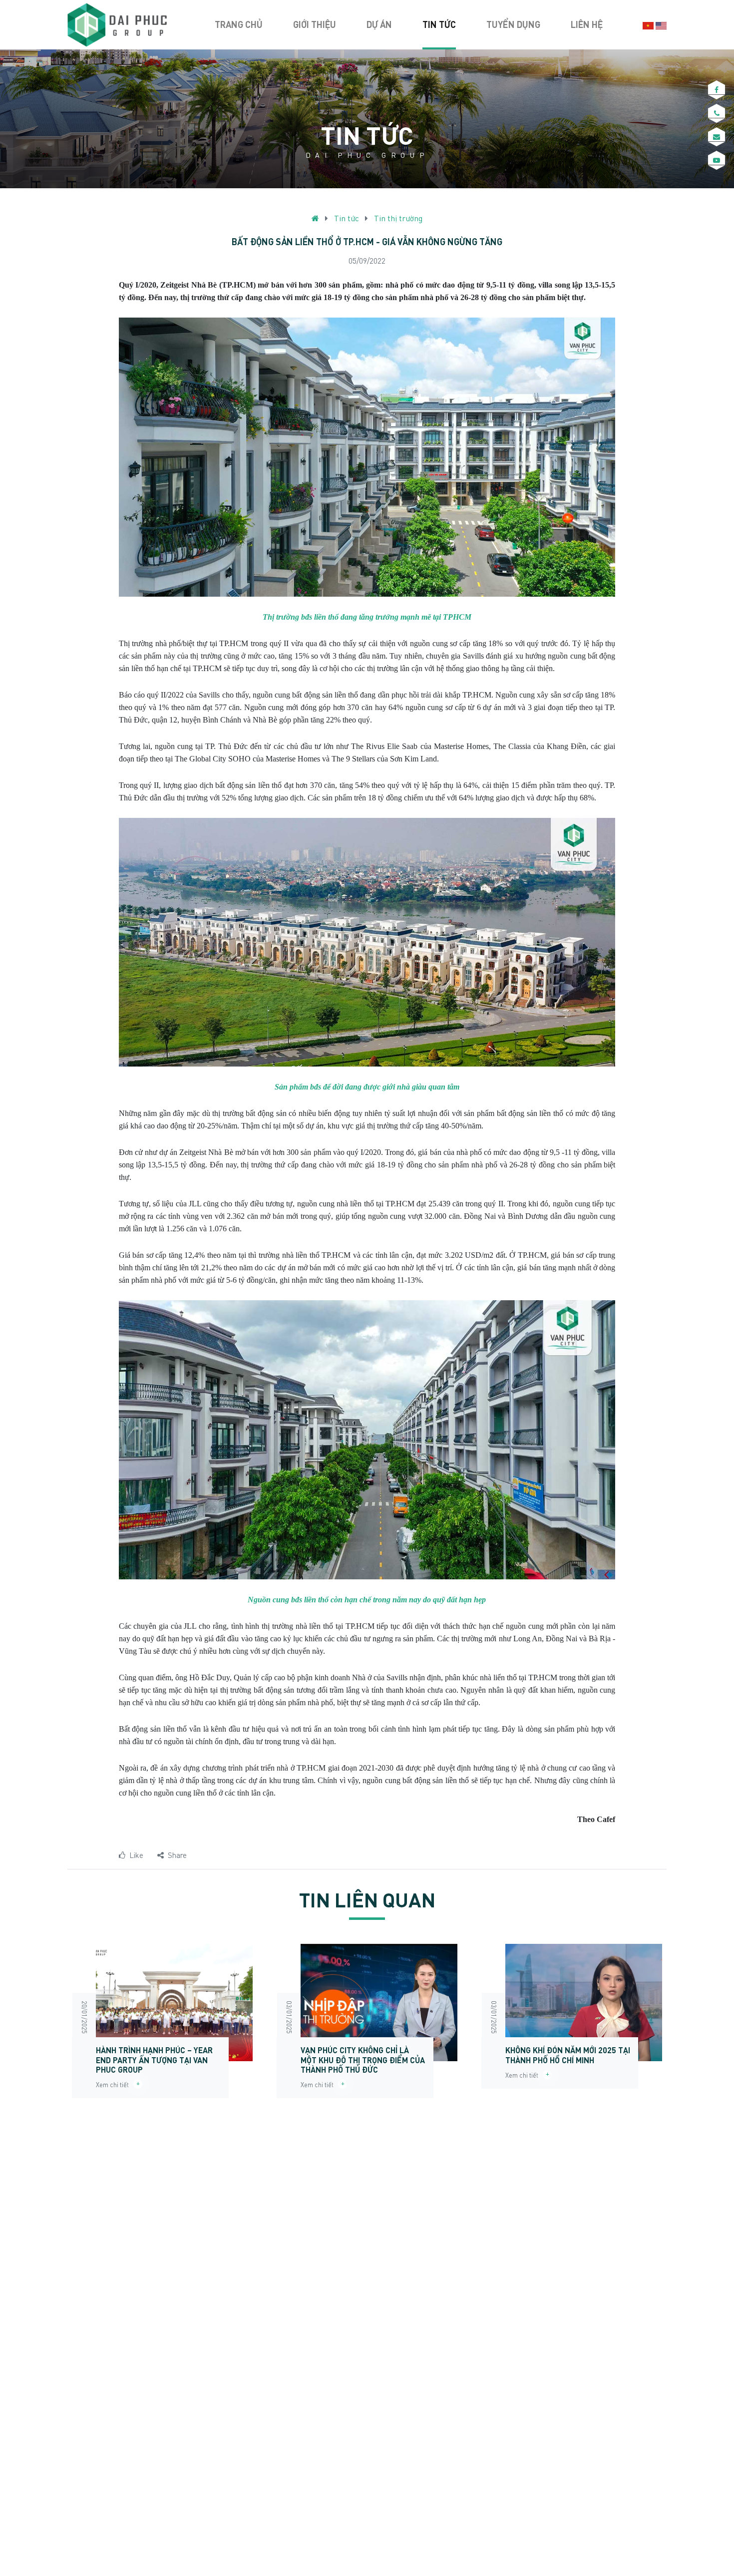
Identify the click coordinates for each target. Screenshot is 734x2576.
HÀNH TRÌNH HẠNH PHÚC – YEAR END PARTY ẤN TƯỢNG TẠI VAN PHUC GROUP (154, 2059)
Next (682, 2026)
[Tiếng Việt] (648, 25)
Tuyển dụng (513, 24)
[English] (661, 25)
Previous (52, 2026)
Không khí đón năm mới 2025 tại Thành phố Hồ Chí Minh (568, 2055)
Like (136, 1855)
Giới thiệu (315, 24)
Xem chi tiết (115, 2085)
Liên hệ (587, 24)
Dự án (379, 24)
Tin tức (439, 24)
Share (177, 1855)
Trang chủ (239, 24)
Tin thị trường (398, 218)
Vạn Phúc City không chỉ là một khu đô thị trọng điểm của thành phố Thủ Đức (363, 2059)
